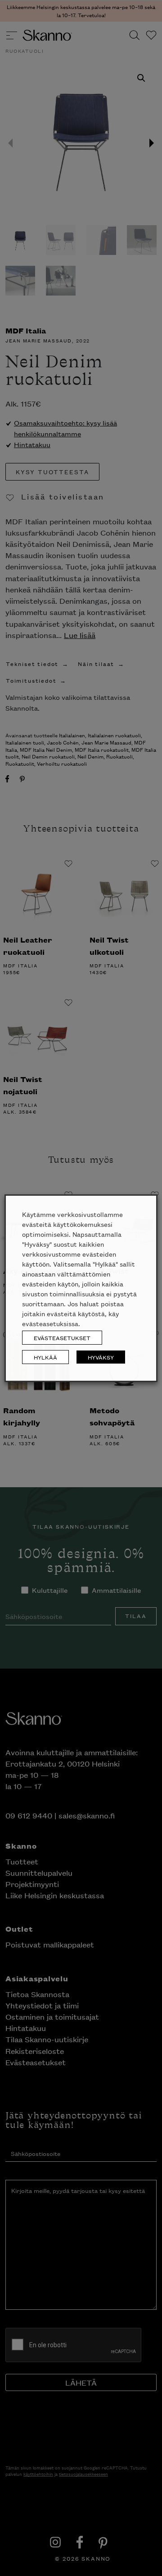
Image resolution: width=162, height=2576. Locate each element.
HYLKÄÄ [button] (45, 1357)
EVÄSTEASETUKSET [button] (62, 1338)
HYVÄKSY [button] (101, 1357)
